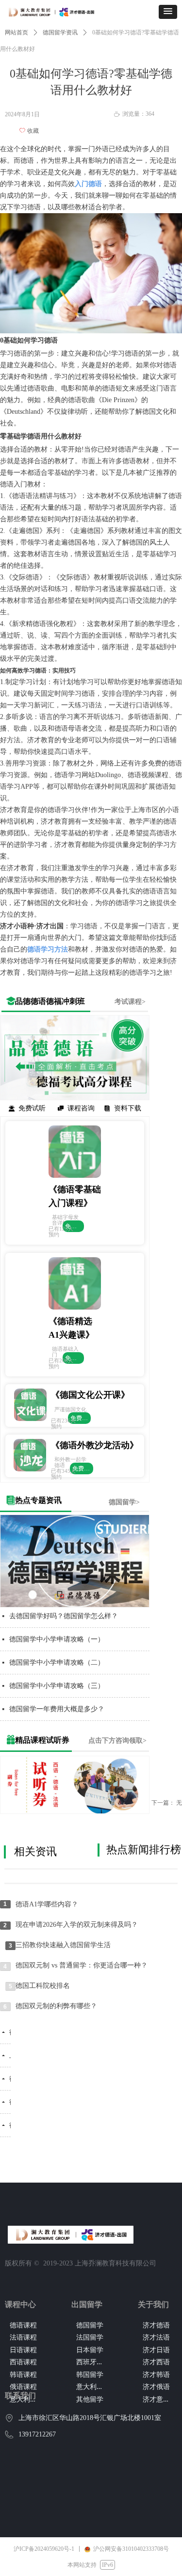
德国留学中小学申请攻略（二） (57, 1663)
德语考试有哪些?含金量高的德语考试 (10, 2032)
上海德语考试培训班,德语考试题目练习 (10, 2055)
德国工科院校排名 (43, 1986)
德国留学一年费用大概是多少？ (57, 1709)
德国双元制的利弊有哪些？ (56, 2006)
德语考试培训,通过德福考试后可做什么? (10, 2125)
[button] (168, 12)
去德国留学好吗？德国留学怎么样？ (64, 1616)
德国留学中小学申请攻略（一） (57, 1639)
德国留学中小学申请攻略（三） (57, 1686)
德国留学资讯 (60, 32)
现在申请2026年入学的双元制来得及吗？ (77, 1925)
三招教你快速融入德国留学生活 (63, 1945)
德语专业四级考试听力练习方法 (10, 2079)
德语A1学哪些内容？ (47, 1904)
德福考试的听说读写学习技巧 (10, 2102)
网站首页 (17, 32)
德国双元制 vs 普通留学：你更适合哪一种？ (82, 1965)
